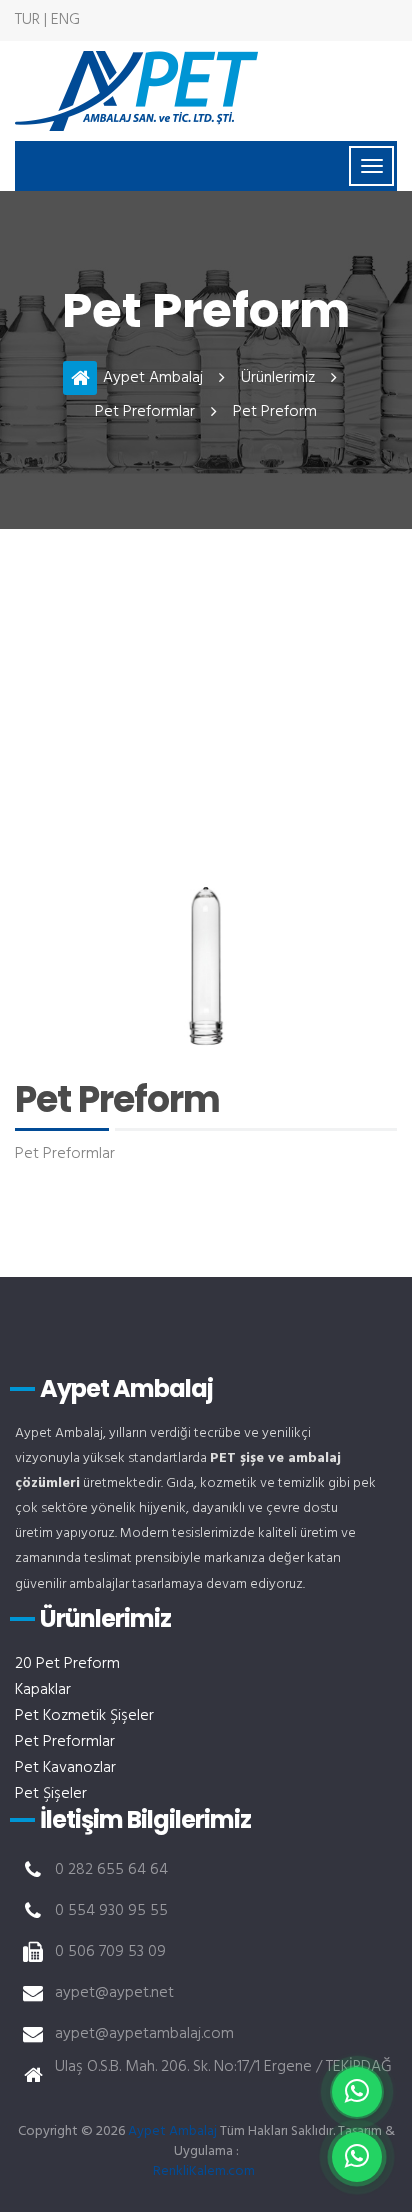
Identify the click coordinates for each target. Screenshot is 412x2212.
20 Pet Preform (67, 1664)
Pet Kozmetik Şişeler (84, 1716)
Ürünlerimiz (278, 378)
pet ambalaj (136, 91)
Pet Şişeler (51, 1794)
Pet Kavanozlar (65, 1768)
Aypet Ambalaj (153, 378)
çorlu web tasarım (206, 2171)
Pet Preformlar (145, 412)
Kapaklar (43, 1690)
